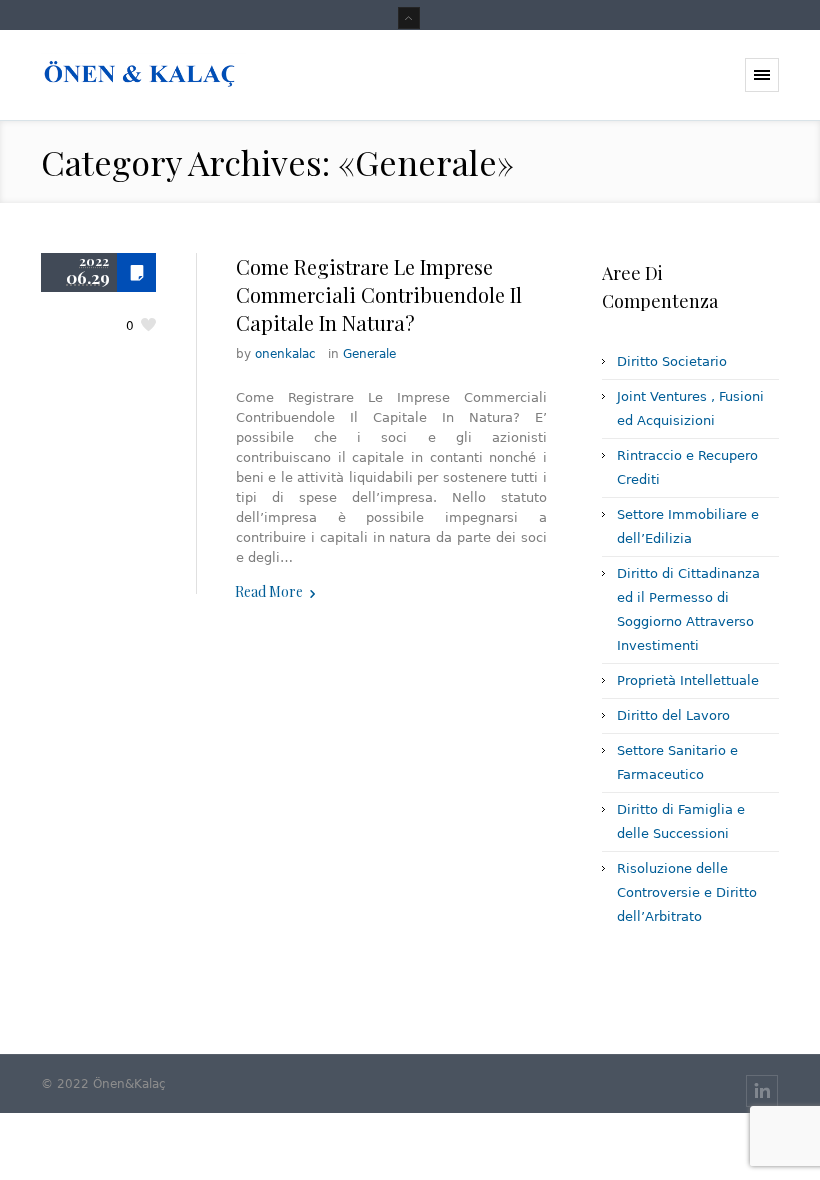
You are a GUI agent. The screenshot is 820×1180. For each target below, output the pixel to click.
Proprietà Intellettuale (688, 680)
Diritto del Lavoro (673, 715)
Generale (369, 354)
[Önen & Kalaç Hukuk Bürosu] (143, 75)
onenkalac (285, 354)
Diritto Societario (672, 361)
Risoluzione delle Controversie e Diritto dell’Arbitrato (687, 892)
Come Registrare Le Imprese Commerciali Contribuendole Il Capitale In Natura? (379, 294)
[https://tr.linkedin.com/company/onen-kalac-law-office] (762, 1091)
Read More (269, 591)
